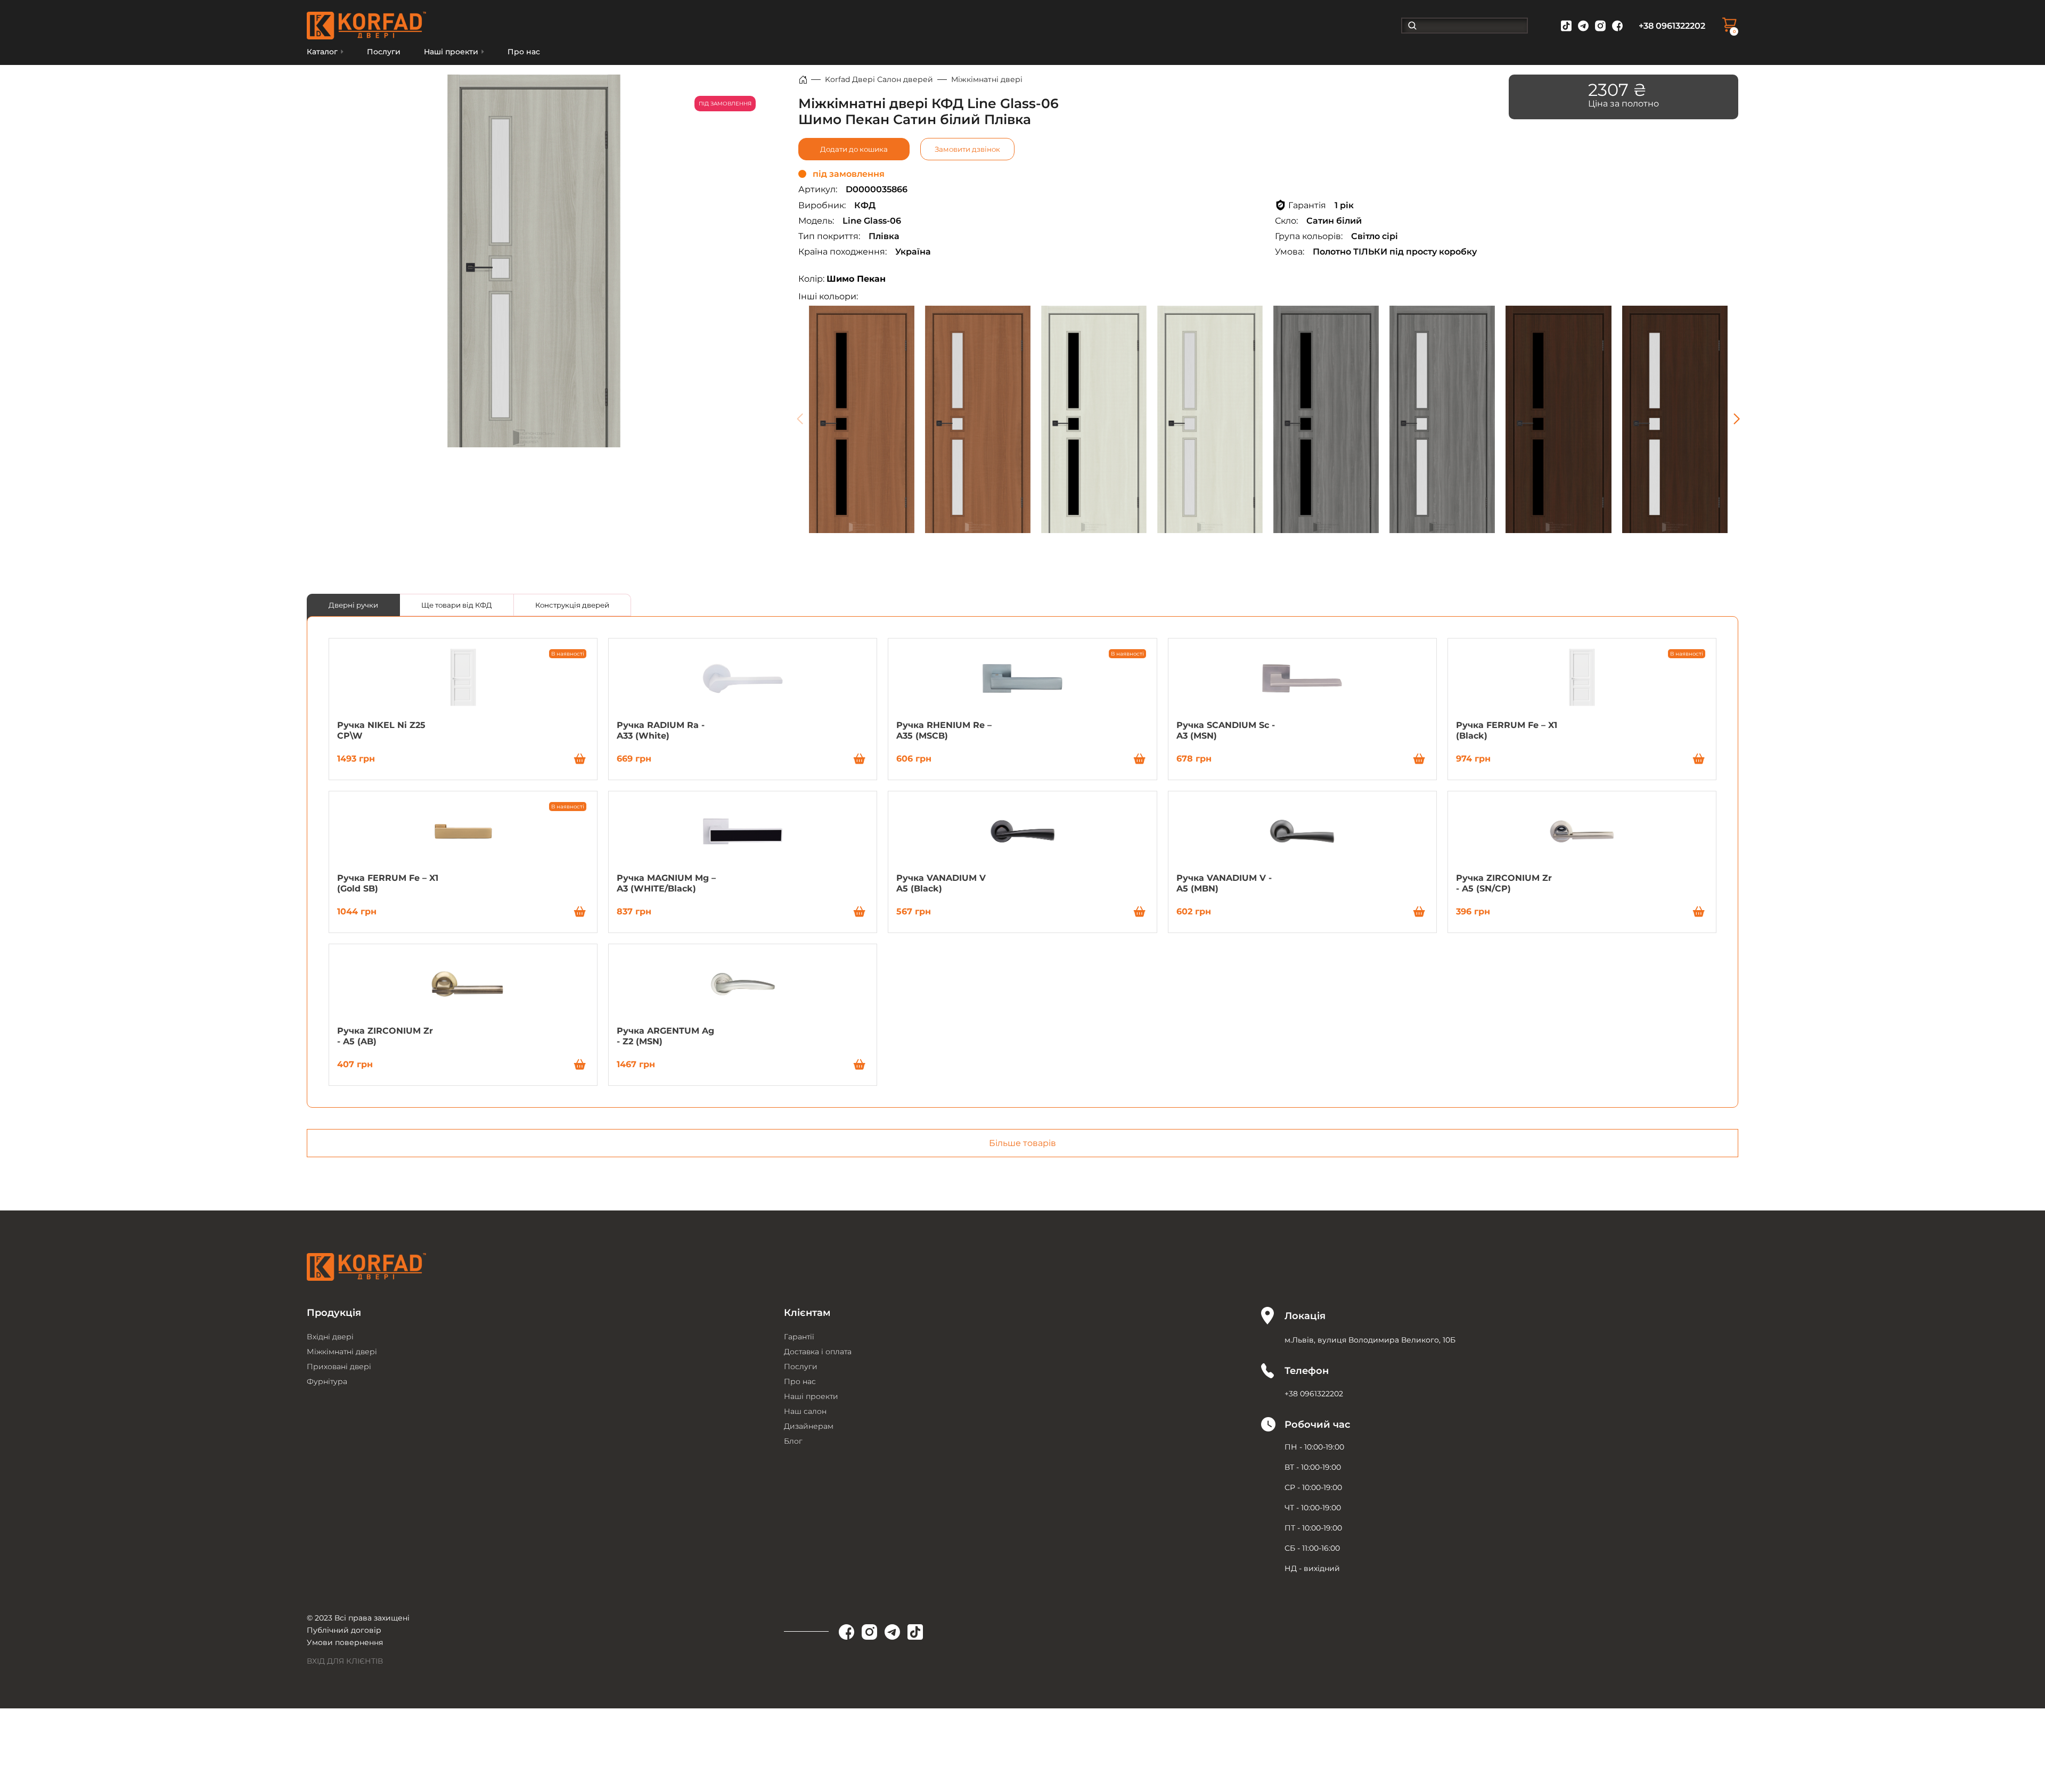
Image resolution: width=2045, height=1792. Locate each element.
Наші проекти (811, 1396)
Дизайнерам (809, 1426)
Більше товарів (1023, 1143)
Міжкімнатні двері (987, 79)
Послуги (384, 52)
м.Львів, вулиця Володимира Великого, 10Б (1370, 1340)
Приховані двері (339, 1366)
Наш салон (805, 1411)
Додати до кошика (854, 149)
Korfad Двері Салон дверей (879, 79)
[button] (1736, 419)
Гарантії (799, 1337)
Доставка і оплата (818, 1352)
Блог (793, 1441)
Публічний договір (344, 1630)
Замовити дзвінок (967, 149)
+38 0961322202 (1672, 26)
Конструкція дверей (572, 605)
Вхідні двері (330, 1337)
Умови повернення (345, 1642)
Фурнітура (327, 1381)
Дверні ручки (353, 605)
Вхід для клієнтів (345, 1661)
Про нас (524, 52)
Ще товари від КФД (457, 605)
